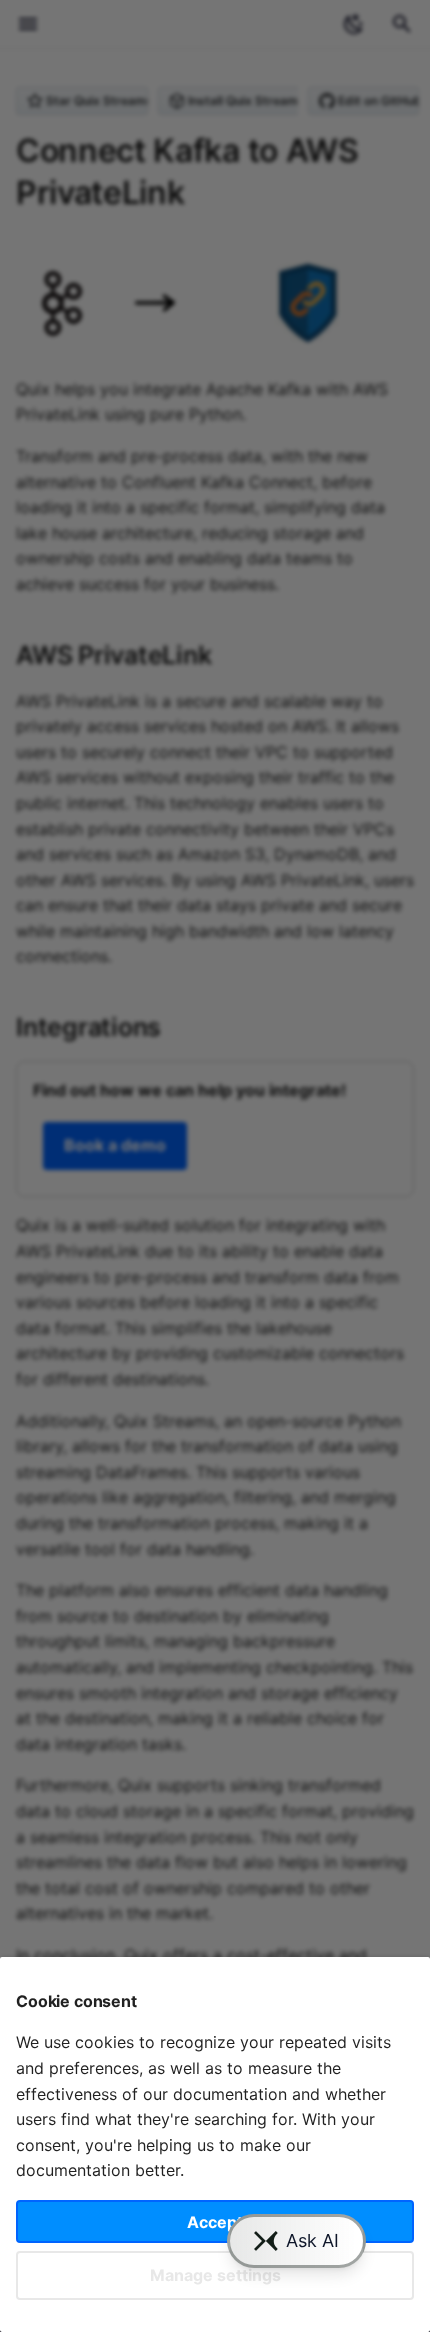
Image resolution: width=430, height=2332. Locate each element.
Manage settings (215, 2275)
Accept (215, 2222)
